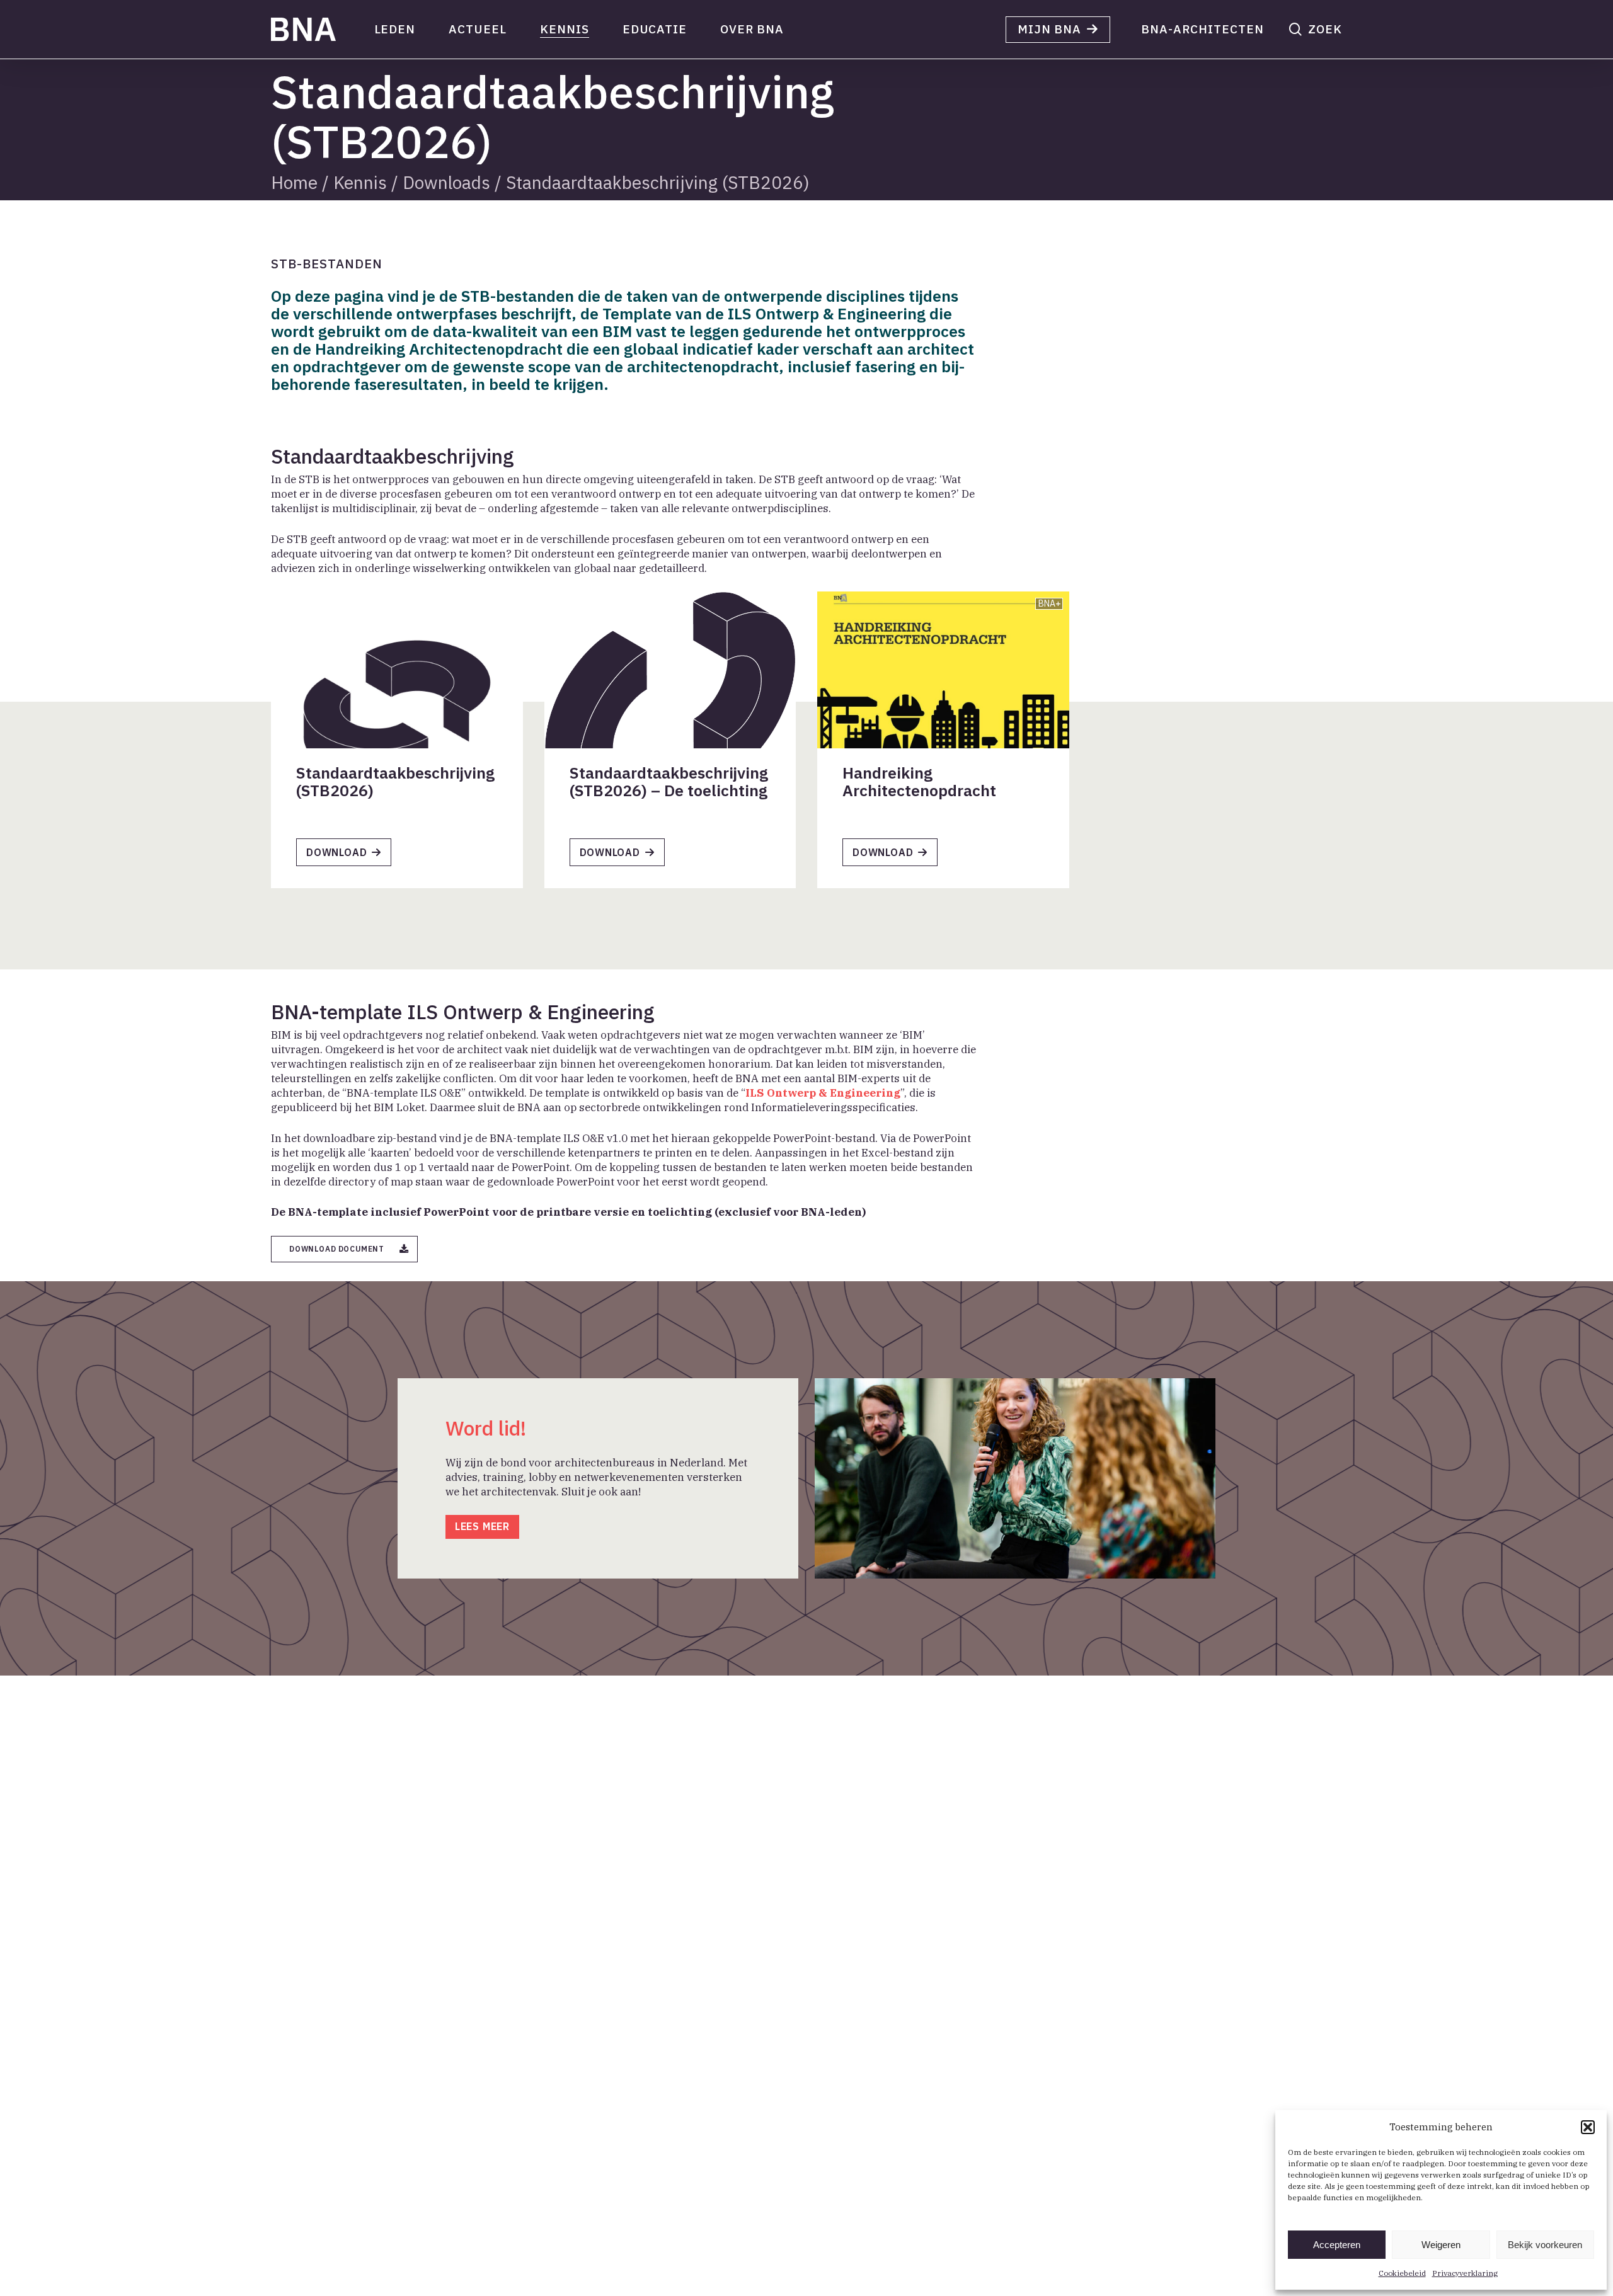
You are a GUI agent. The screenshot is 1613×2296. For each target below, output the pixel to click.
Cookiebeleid (1402, 2273)
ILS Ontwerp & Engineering (823, 1093)
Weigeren (1441, 2245)
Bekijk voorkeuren (1545, 2245)
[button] (1588, 2127)
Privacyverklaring (1465, 2273)
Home (294, 182)
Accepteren (1337, 2245)
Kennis (360, 182)
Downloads (446, 182)
